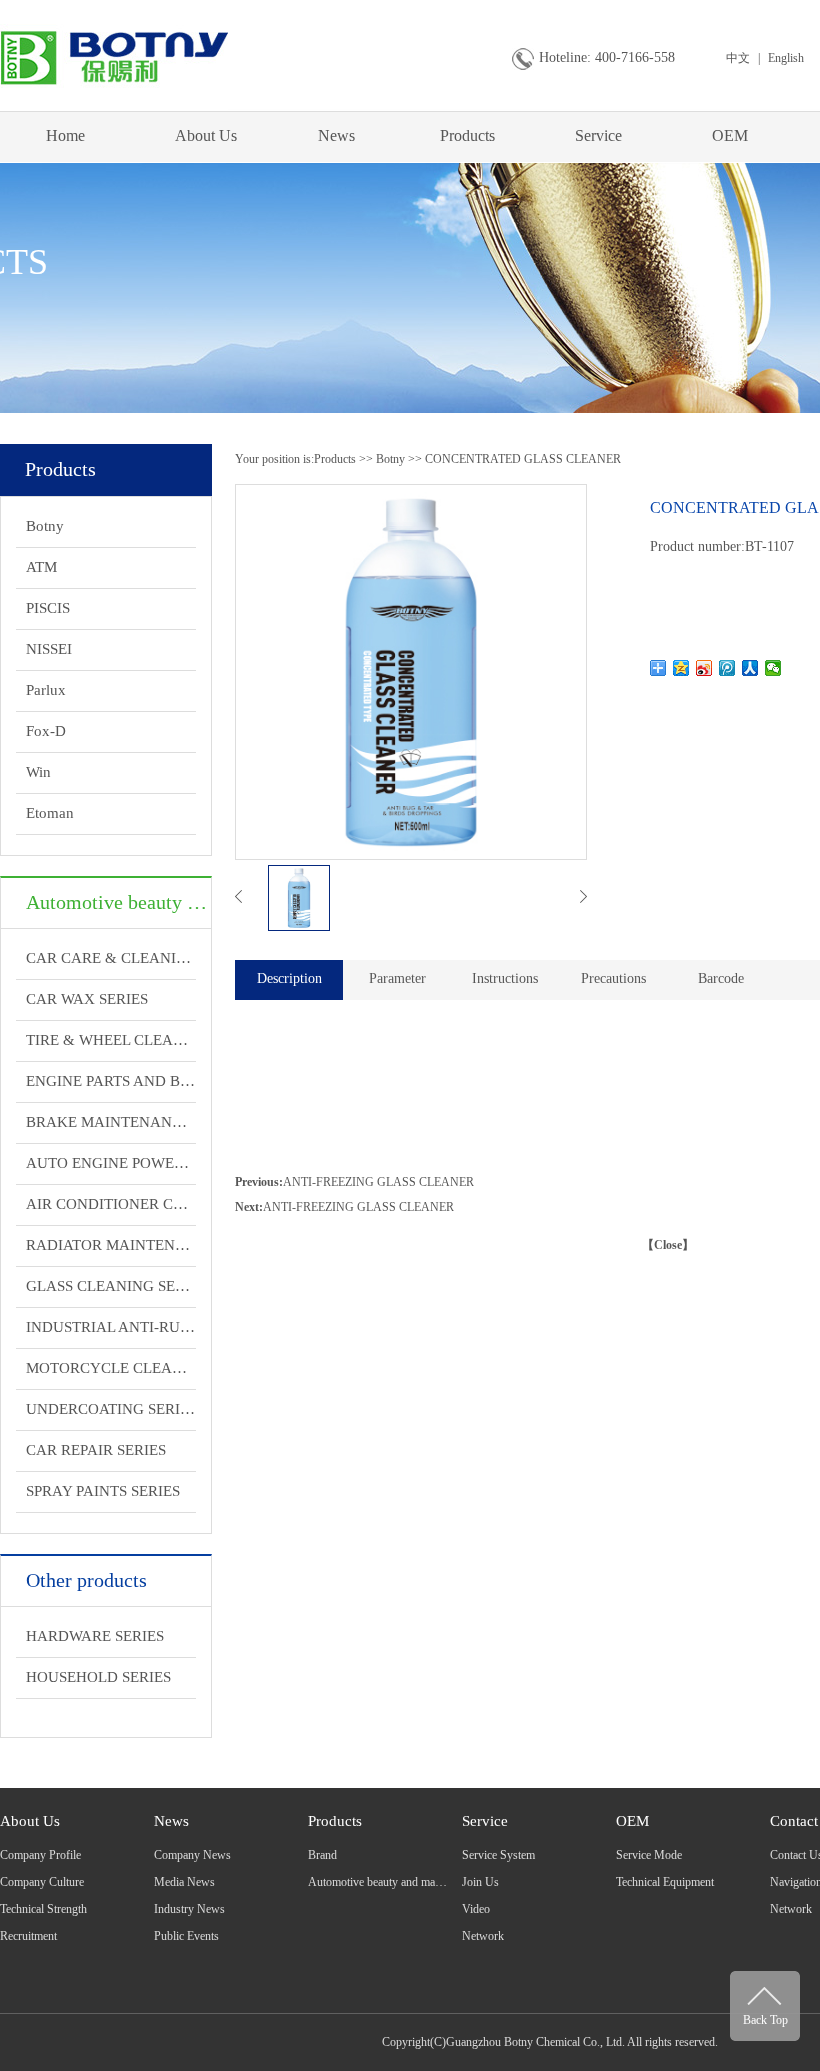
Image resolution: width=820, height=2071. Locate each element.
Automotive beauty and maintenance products (415, 1882)
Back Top (765, 2020)
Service (598, 135)
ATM (41, 567)
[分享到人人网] (750, 668)
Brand (322, 1855)
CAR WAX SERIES (87, 999)
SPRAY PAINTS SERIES (103, 1491)
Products (467, 135)
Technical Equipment (665, 1882)
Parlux (46, 690)
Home (65, 135)
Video (476, 1909)
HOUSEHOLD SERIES (98, 1677)
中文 (738, 58)
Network (483, 1936)
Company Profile (40, 1855)
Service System (498, 1855)
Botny (45, 526)
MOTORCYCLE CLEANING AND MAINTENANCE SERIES (111, 1368)
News (336, 135)
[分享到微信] (773, 668)
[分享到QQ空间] (681, 668)
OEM (730, 135)
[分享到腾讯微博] (727, 668)
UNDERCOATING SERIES (111, 1409)
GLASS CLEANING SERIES (111, 1286)
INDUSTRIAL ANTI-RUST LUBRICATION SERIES (111, 1327)
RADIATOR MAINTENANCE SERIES (111, 1245)
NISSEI (49, 649)
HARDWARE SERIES (95, 1636)
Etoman (50, 813)
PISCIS (48, 608)
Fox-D (46, 731)
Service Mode (649, 1855)
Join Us (480, 1882)
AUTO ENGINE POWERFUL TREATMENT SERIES (111, 1163)
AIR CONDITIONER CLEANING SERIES (111, 1204)
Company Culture (42, 1882)
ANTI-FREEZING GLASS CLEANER (378, 1182)
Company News (192, 1855)
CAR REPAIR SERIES (96, 1450)
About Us (206, 135)
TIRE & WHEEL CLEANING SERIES (111, 1040)
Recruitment (28, 1936)
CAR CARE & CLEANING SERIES (111, 958)
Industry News (189, 1909)
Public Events (186, 1936)
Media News (184, 1882)
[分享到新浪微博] (704, 668)
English (786, 58)
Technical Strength (43, 1909)
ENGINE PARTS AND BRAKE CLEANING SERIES (111, 1081)
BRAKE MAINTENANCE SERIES (111, 1122)
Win (38, 772)
